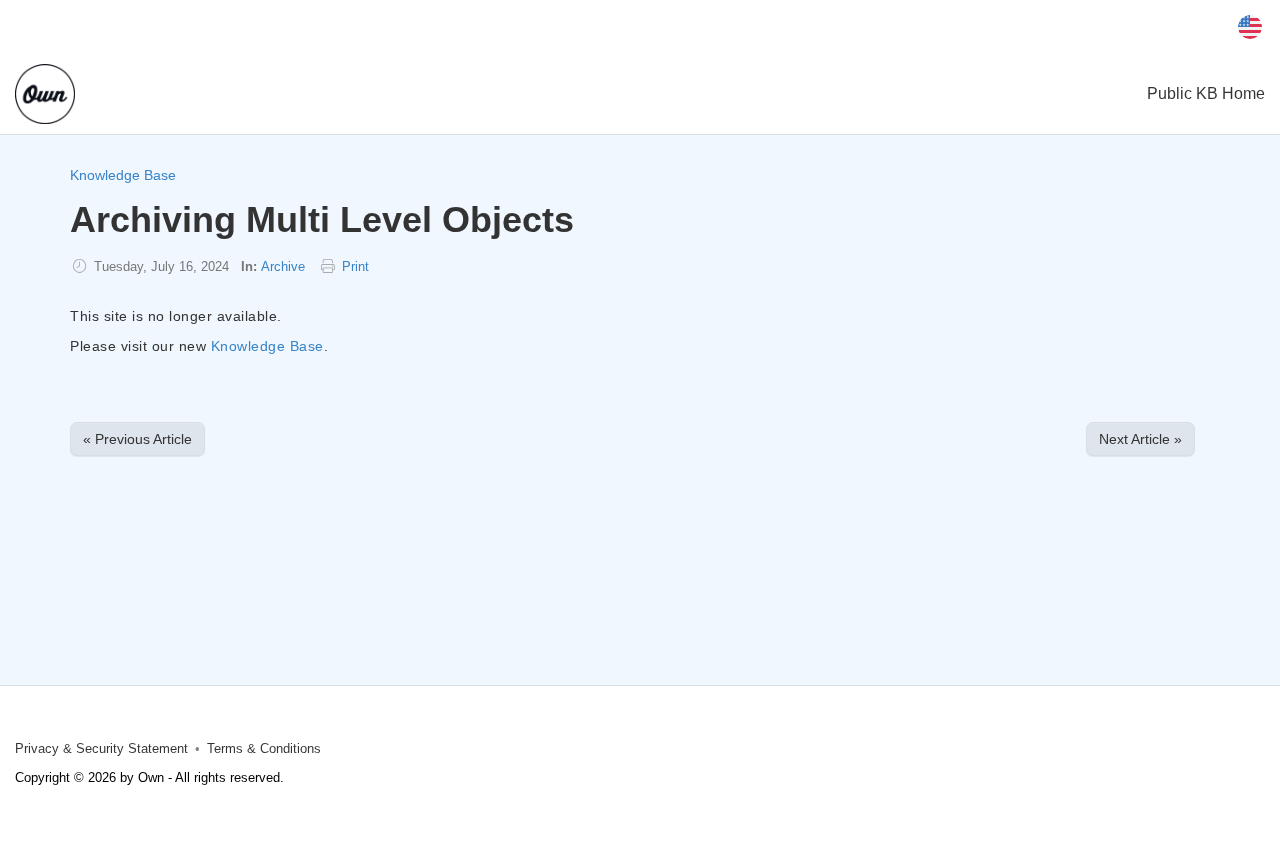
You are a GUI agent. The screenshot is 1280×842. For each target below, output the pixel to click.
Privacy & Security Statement (101, 749)
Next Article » (1140, 439)
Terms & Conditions (264, 749)
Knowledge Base (123, 175)
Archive (283, 267)
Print (355, 267)
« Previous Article (137, 439)
